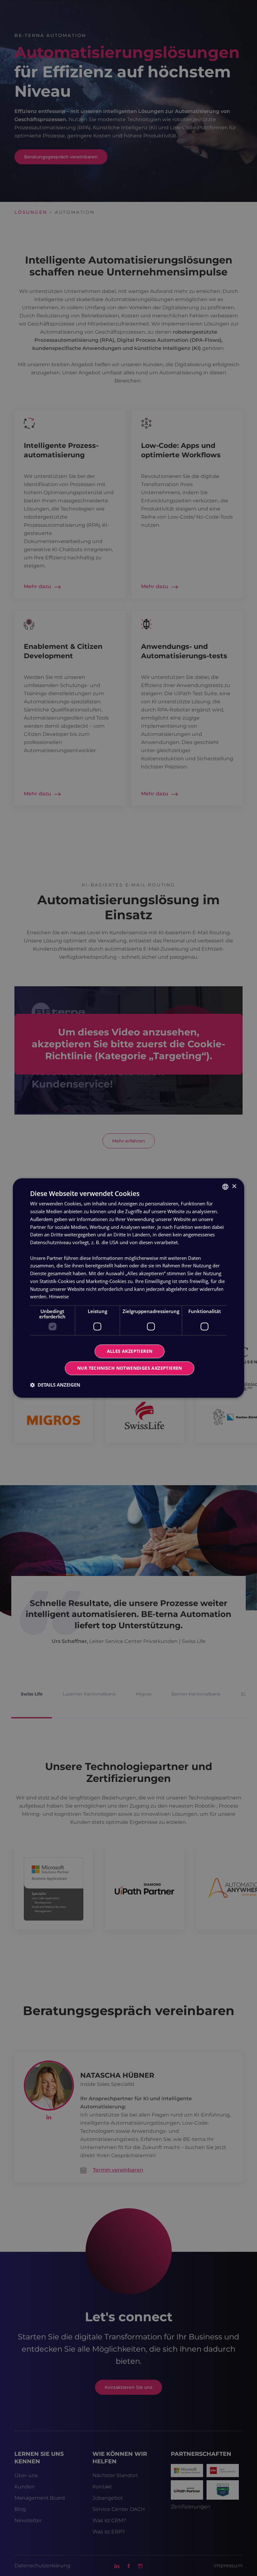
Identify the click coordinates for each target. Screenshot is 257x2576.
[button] (55, 1385)
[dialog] (128, 1288)
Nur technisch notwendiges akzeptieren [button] (130, 1368)
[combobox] (225, 1187)
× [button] (234, 1186)
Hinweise (59, 1297)
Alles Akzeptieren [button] (130, 1351)
